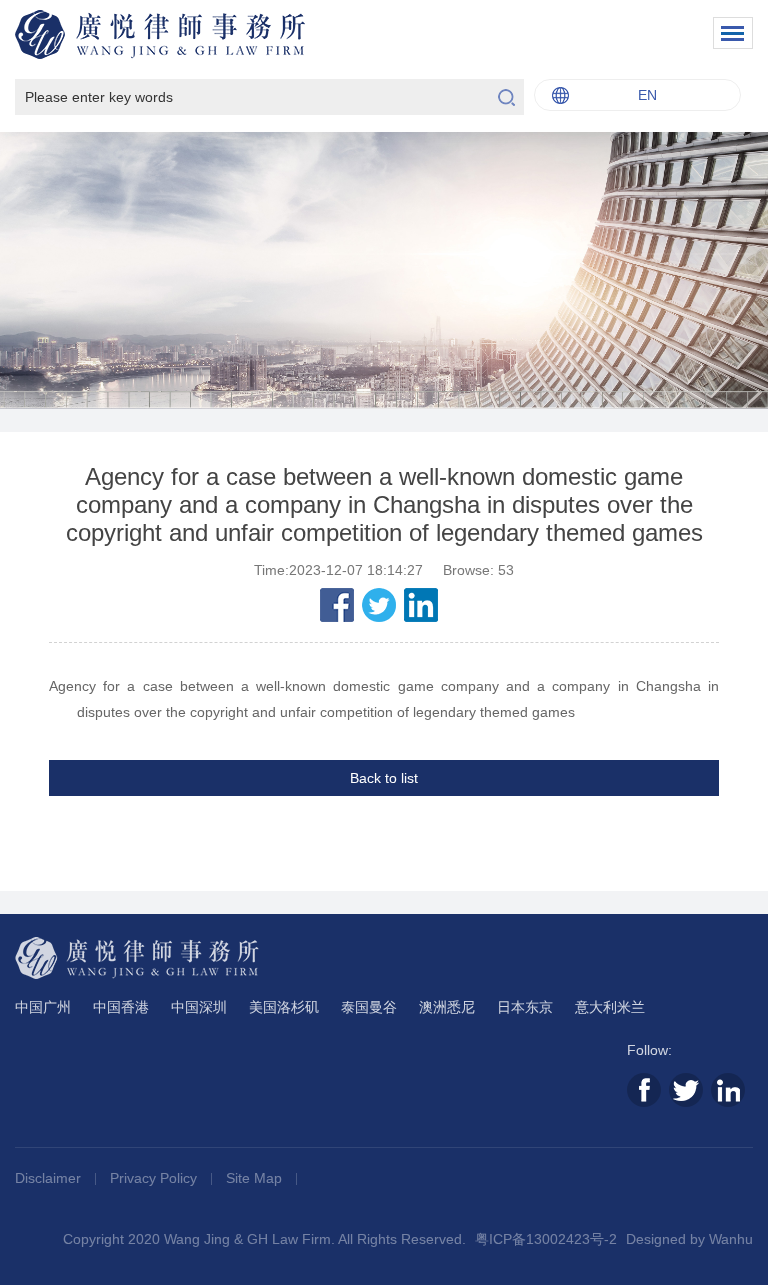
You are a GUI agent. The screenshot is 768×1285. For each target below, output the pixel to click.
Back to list (384, 778)
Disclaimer (50, 1178)
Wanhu (731, 1239)
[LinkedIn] (421, 605)
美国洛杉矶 (284, 1007)
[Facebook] (337, 605)
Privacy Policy (155, 1178)
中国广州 (43, 1007)
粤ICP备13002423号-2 (546, 1239)
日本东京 (525, 1007)
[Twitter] (379, 605)
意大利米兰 (610, 1007)
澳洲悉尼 (447, 1007)
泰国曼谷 (369, 1007)
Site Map (256, 1178)
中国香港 (121, 1007)
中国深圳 (199, 1007)
